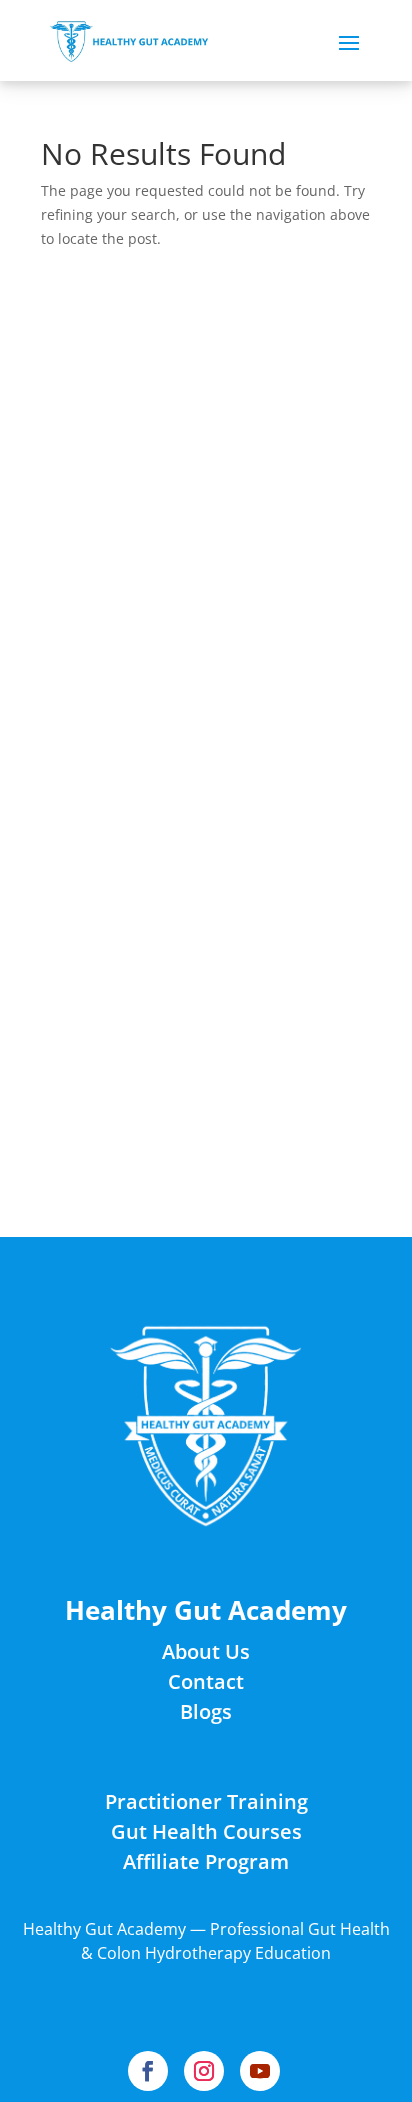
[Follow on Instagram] (204, 2071)
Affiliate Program (206, 1861)
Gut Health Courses (206, 1831)
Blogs (206, 1711)
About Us (206, 1651)
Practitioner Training (206, 1801)
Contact (206, 1681)
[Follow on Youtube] (260, 2071)
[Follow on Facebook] (148, 2071)
